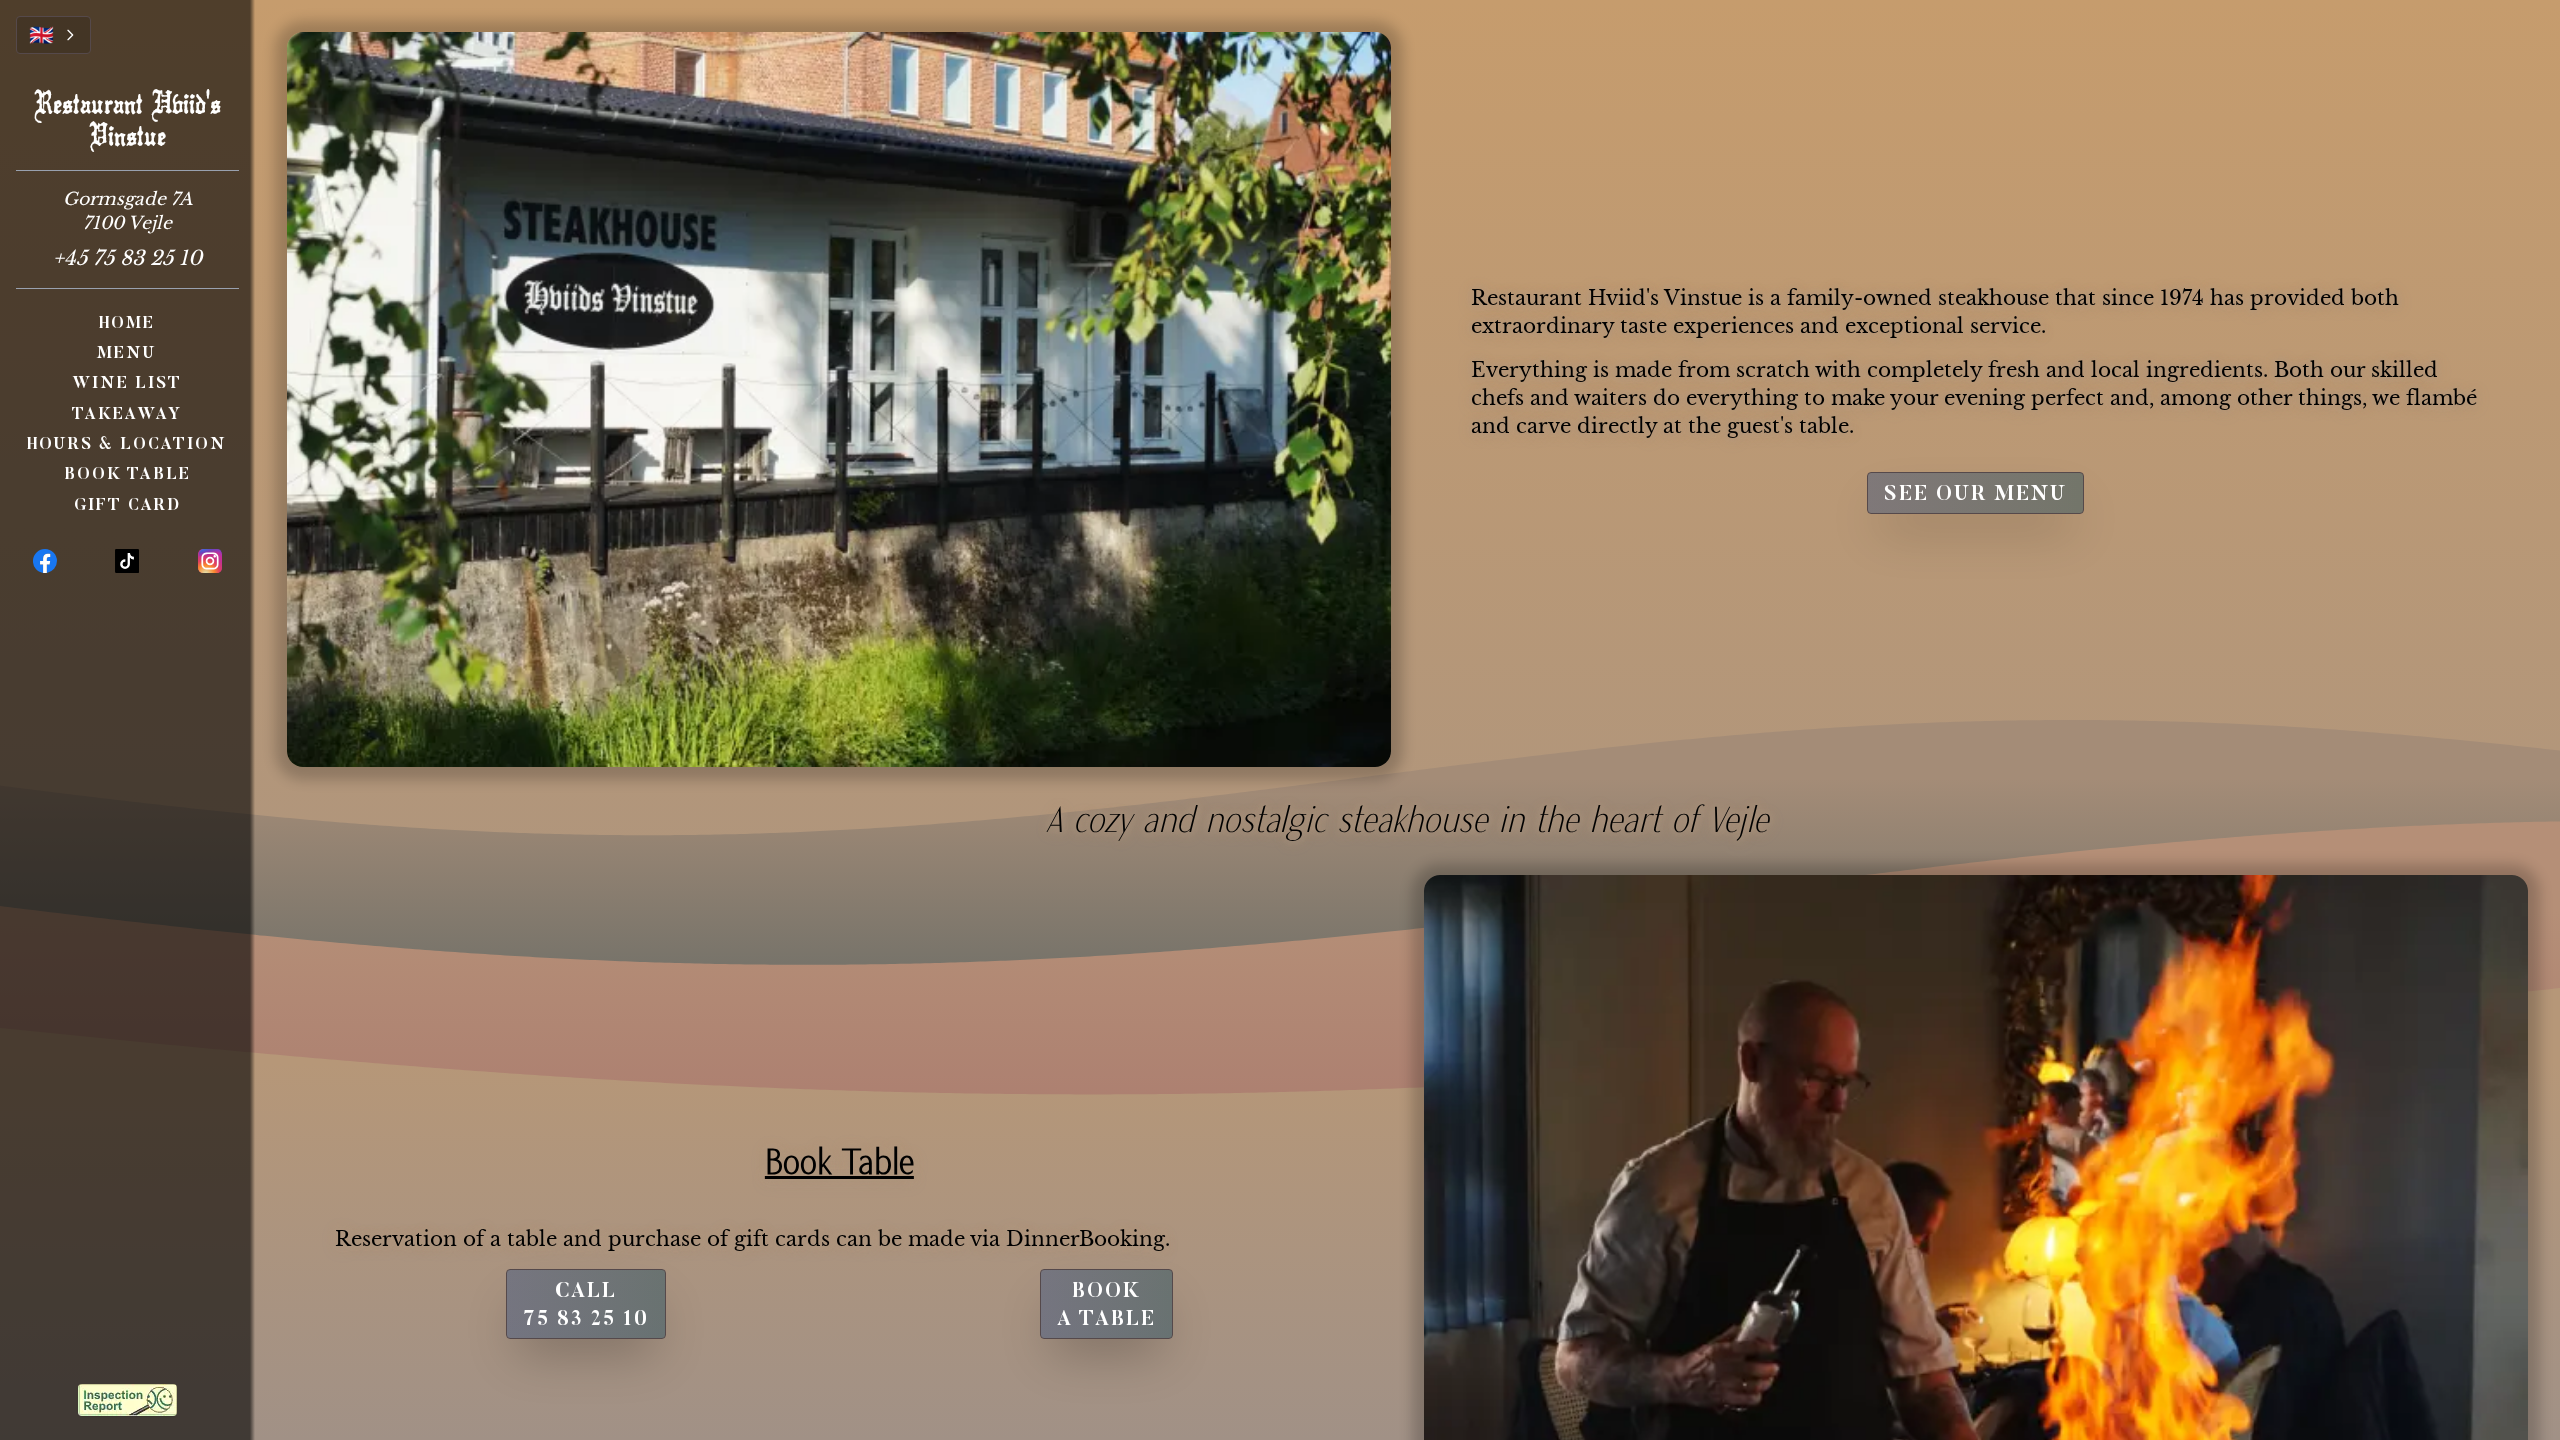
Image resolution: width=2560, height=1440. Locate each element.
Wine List (127, 384)
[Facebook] (45, 561)
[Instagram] (210, 561)
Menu (127, 354)
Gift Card (127, 506)
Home (127, 324)
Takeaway (127, 415)
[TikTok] (127, 561)
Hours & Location (127, 445)
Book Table (127, 475)
